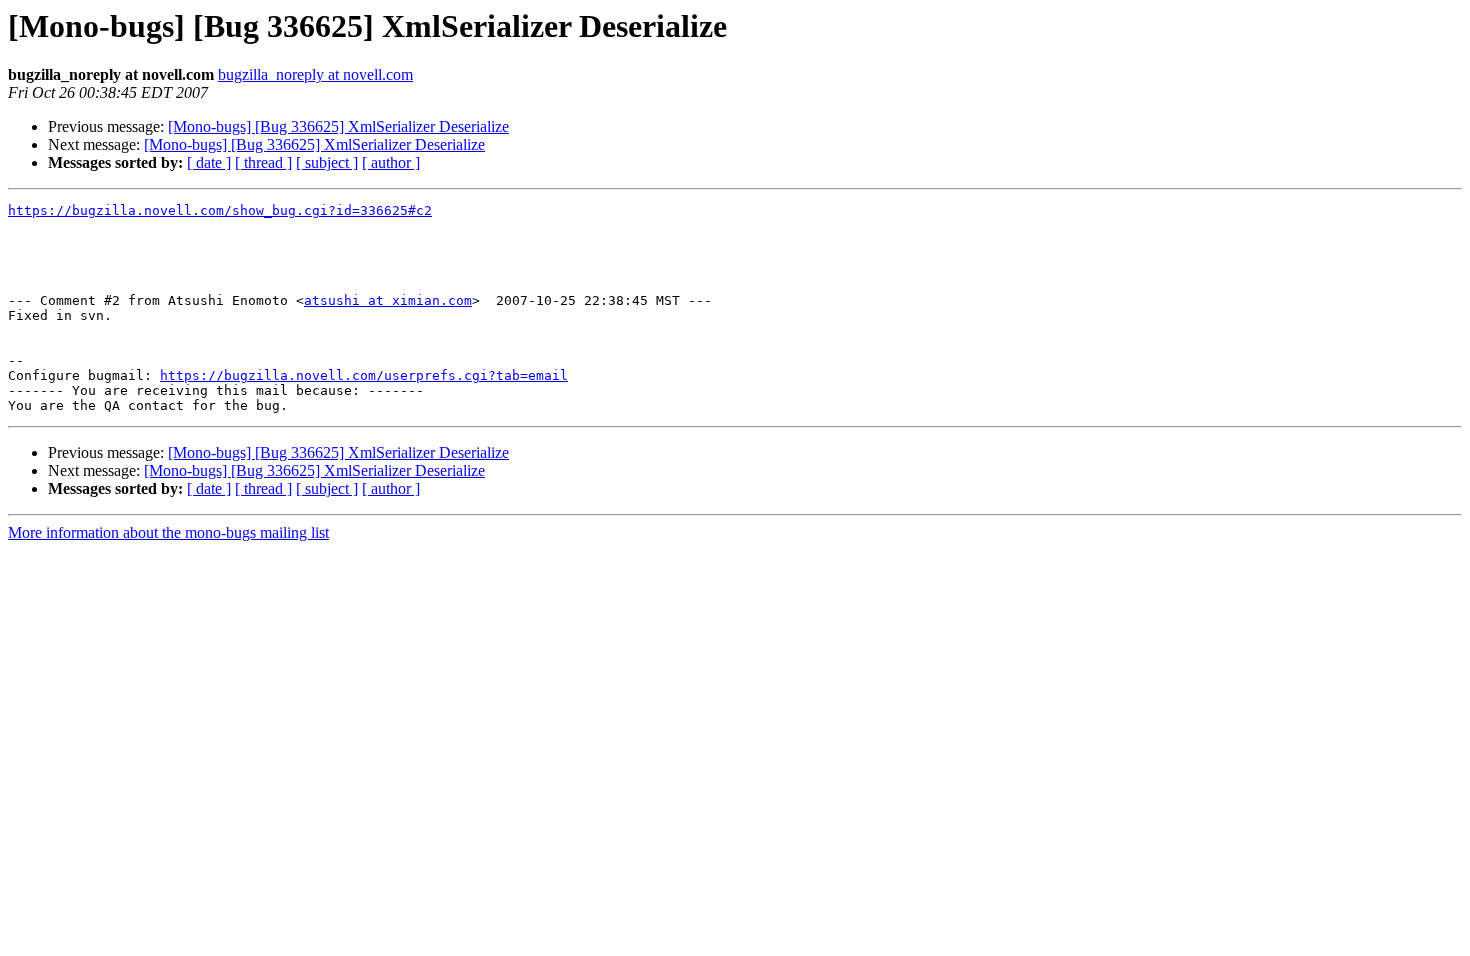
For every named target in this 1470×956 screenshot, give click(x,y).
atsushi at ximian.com (388, 300)
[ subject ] (327, 162)
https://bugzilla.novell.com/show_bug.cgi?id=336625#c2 (220, 210)
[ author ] (391, 162)
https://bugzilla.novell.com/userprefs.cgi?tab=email (364, 375)
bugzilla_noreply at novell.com (315, 74)
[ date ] (209, 162)
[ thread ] (263, 162)
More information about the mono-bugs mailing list (168, 532)
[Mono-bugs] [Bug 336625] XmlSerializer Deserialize (338, 126)
